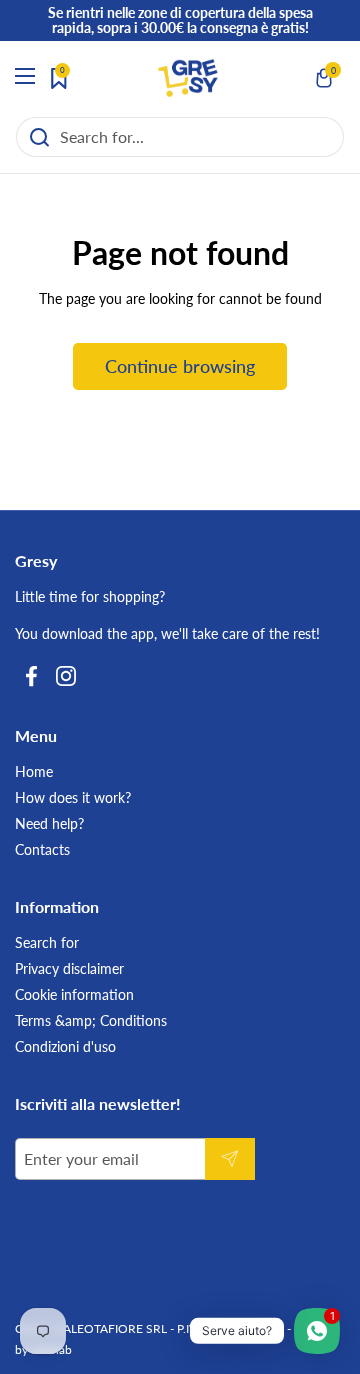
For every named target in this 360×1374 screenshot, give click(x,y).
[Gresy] (188, 78)
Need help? (49, 823)
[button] (325, 78)
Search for (47, 942)
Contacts (42, 849)
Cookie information (74, 994)
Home (34, 771)
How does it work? (73, 797)
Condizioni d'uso (65, 1046)
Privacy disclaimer (69, 968)
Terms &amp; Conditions (91, 1020)
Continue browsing (180, 366)
